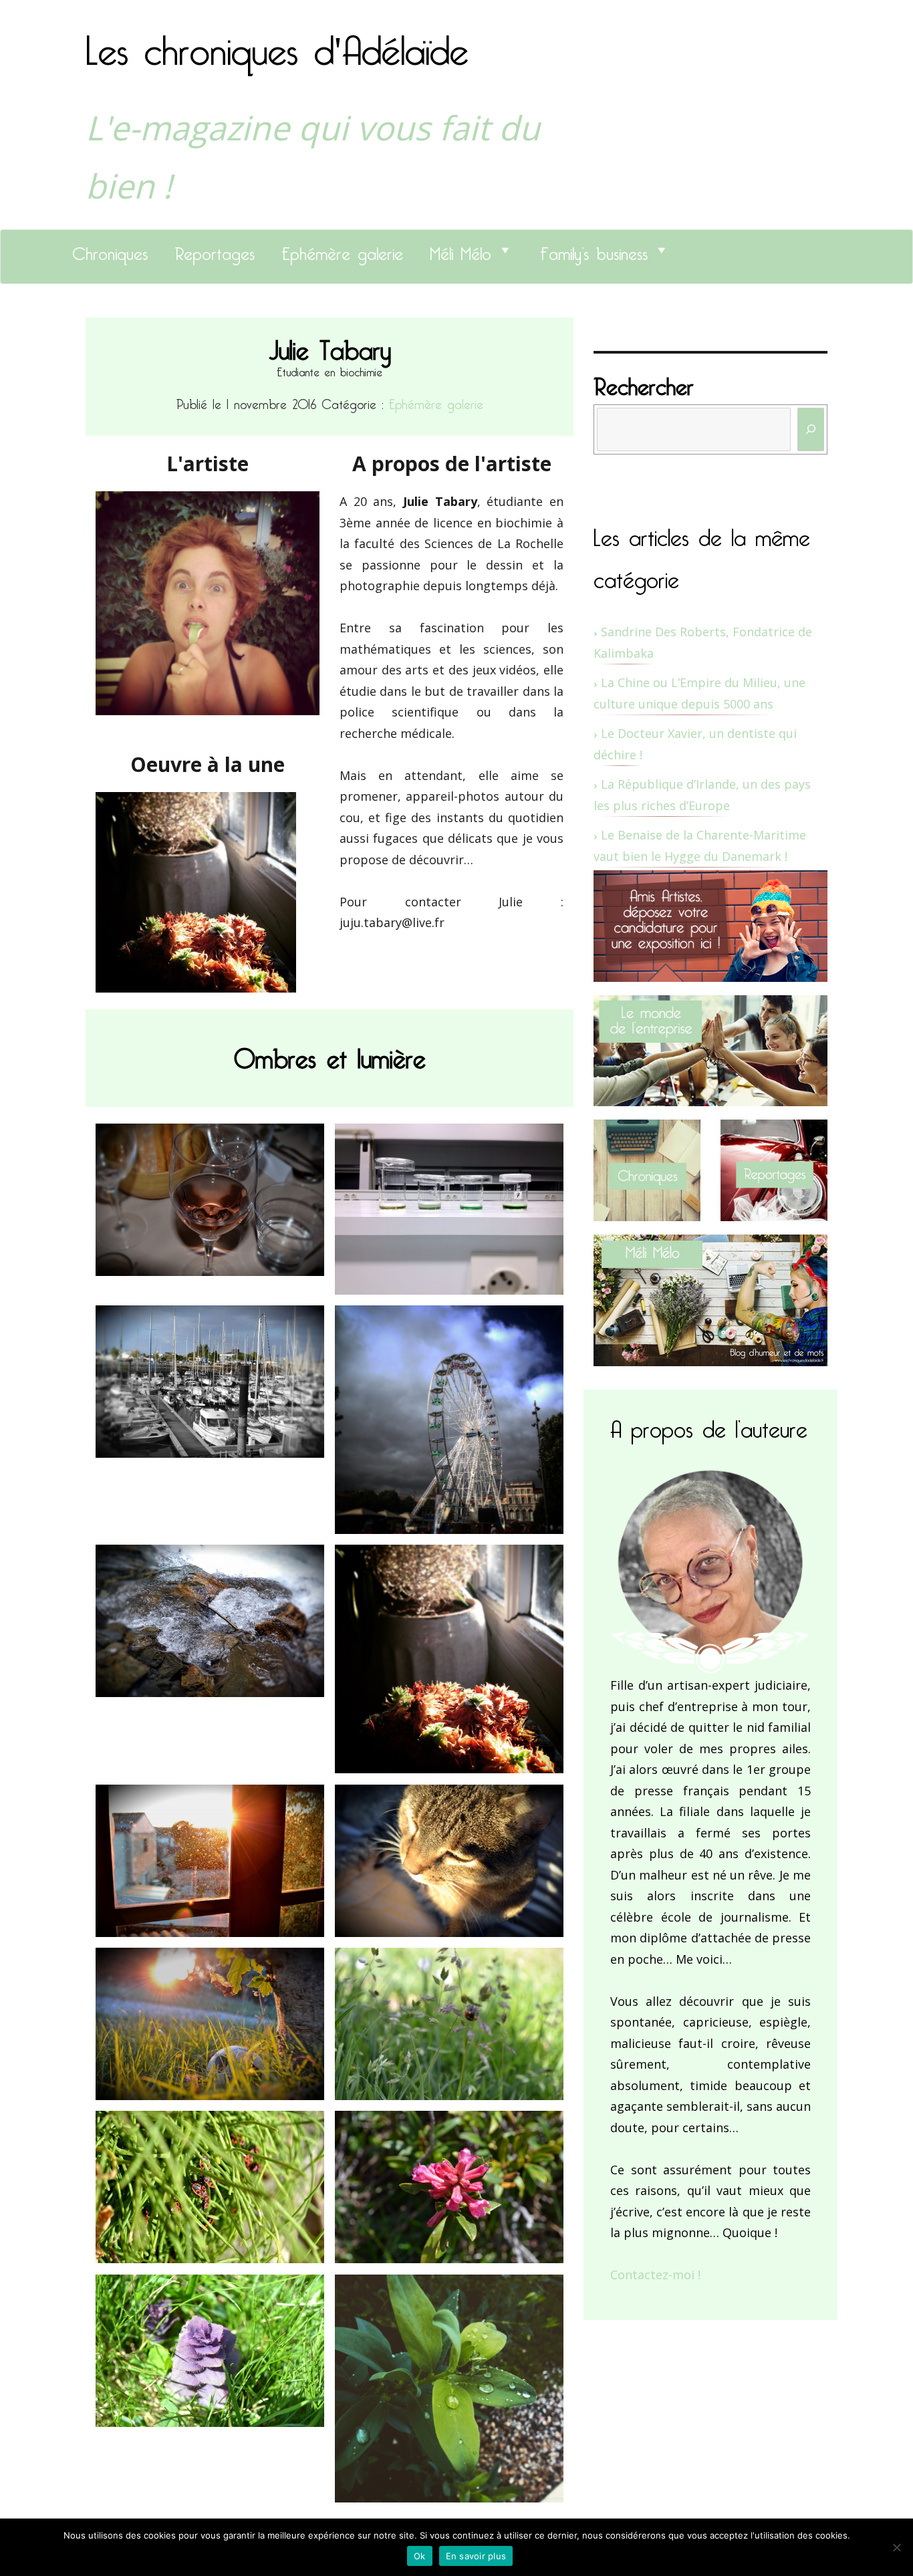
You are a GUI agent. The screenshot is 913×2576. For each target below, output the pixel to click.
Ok (420, 2556)
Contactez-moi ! (655, 2275)
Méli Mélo (461, 250)
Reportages (215, 250)
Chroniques (110, 250)
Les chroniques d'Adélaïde (277, 42)
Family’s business (594, 250)
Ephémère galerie (342, 250)
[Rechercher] (811, 429)
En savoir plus (476, 2556)
